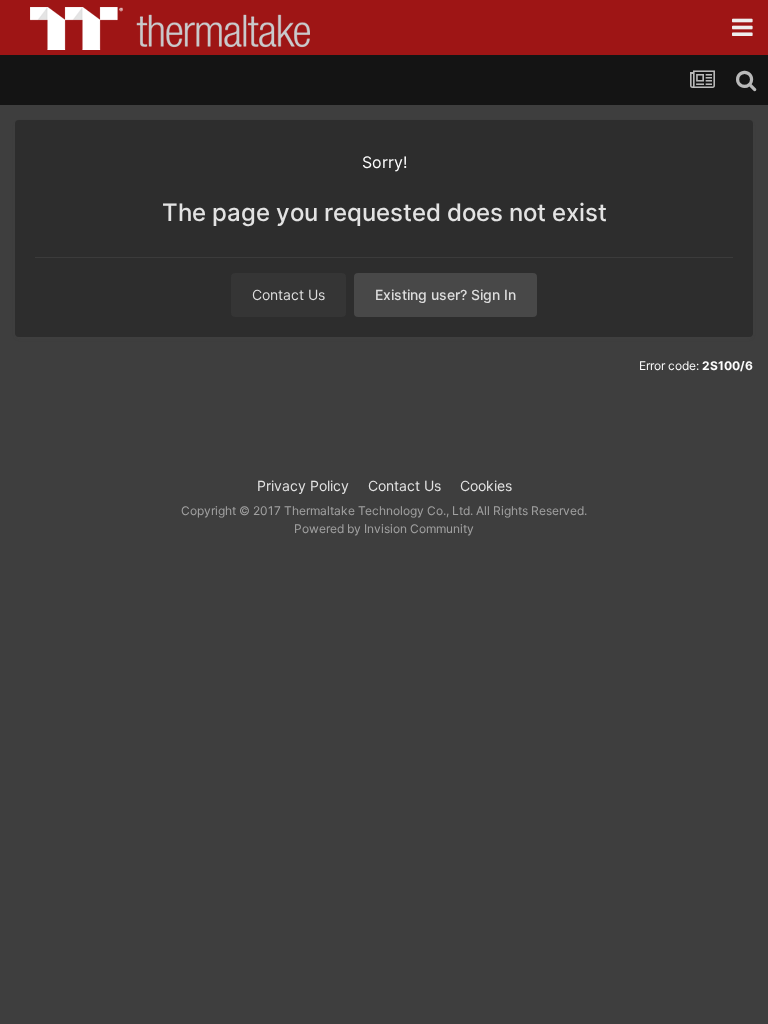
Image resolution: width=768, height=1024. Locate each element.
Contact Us (288, 294)
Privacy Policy (303, 485)
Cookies (486, 485)
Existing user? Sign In (445, 294)
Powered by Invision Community (384, 528)
